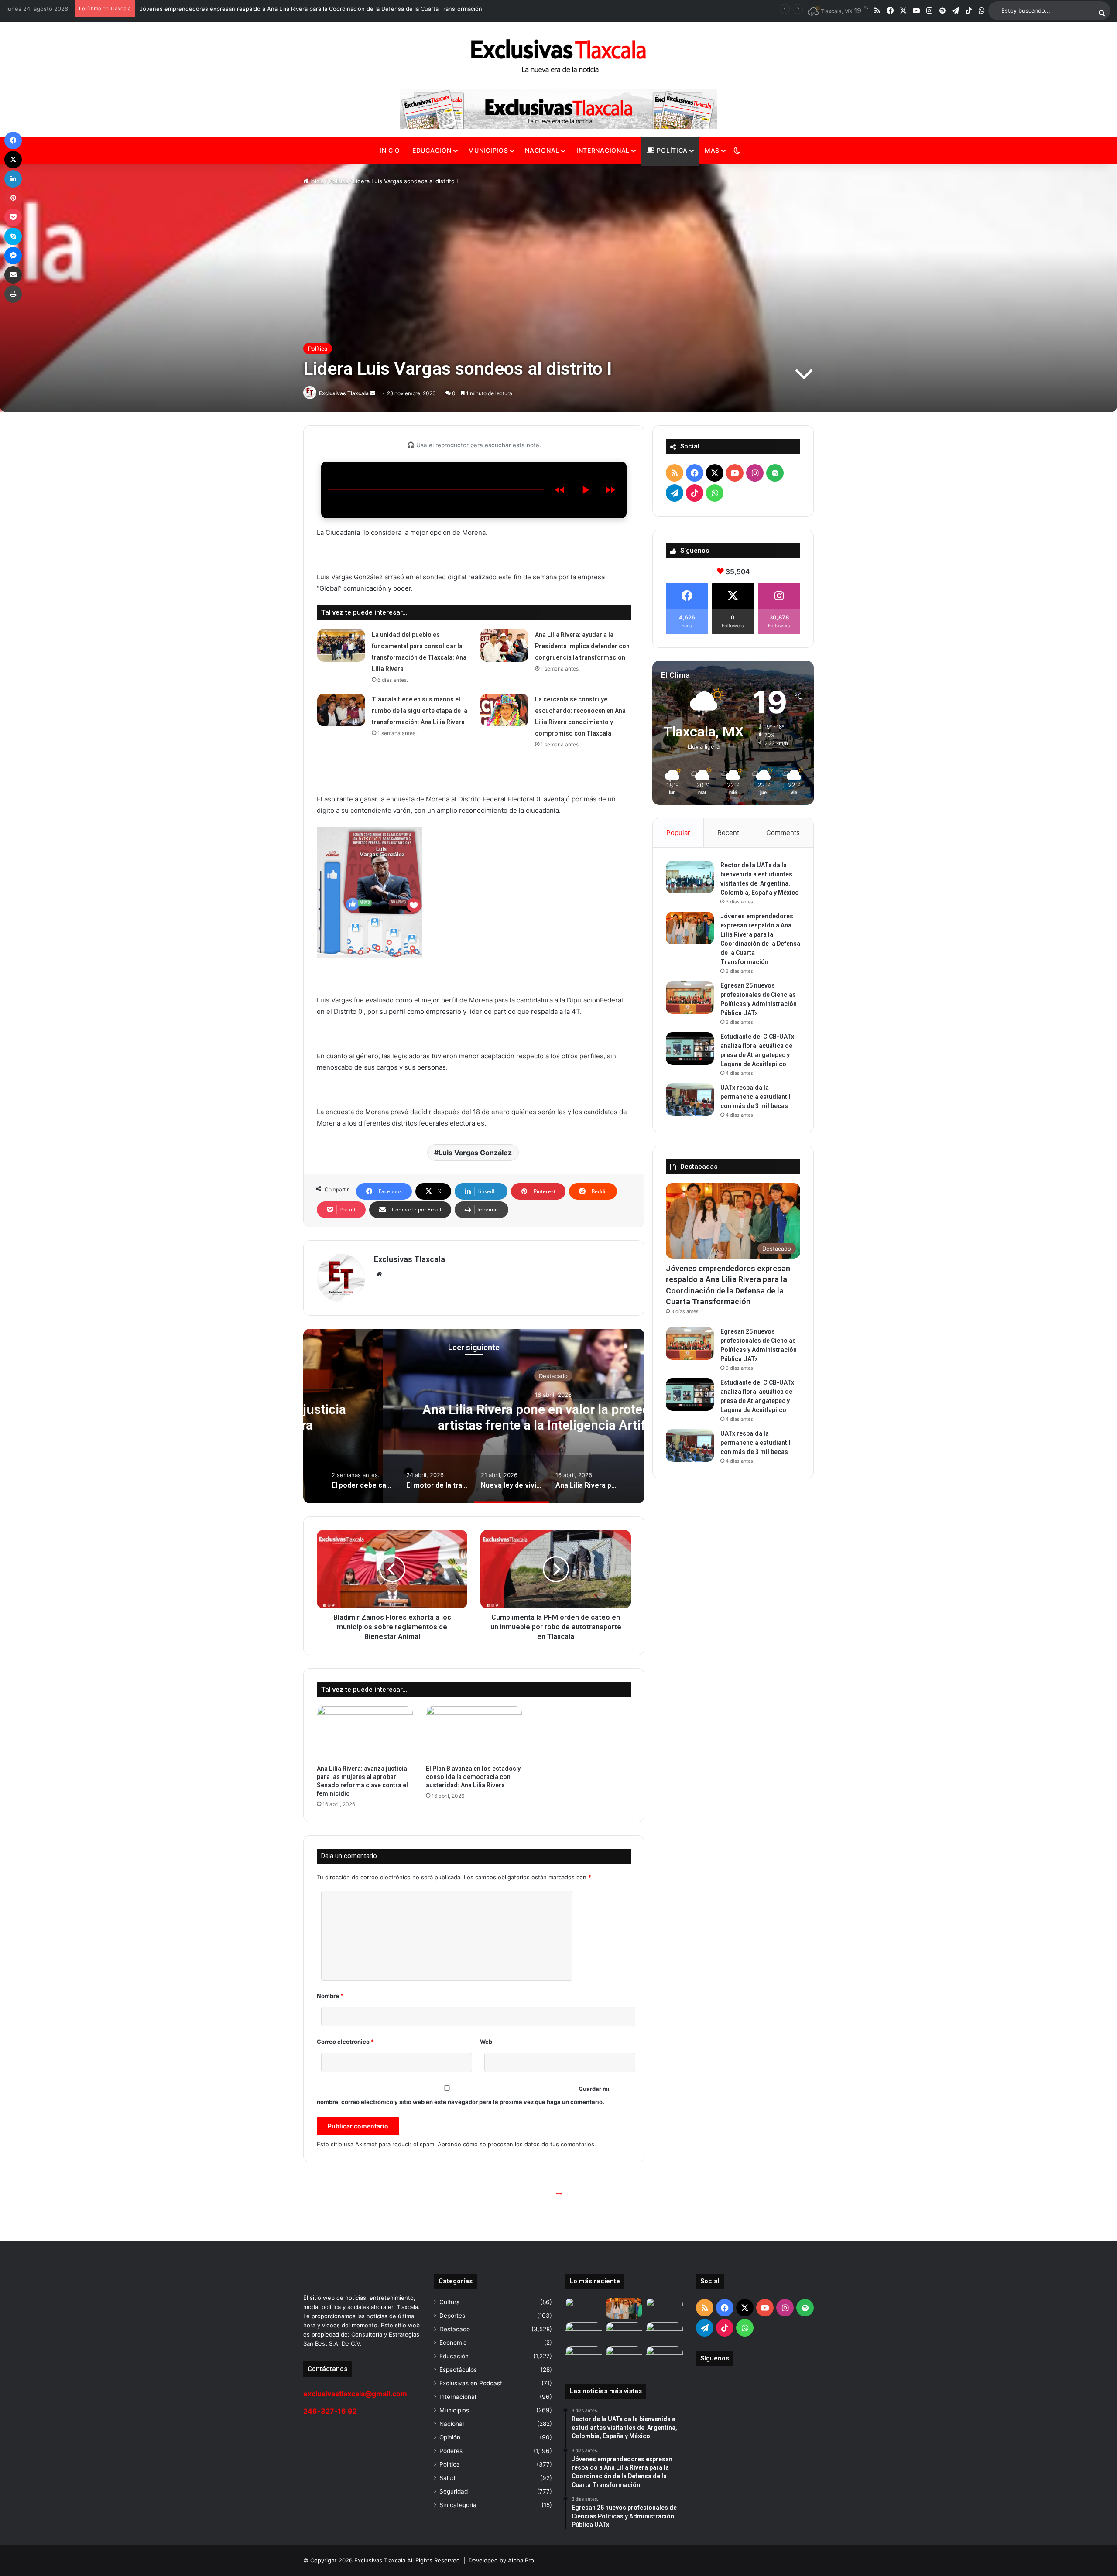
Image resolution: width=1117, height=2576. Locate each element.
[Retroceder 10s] (560, 490)
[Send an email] (373, 393)
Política (671, 150)
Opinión (450, 2437)
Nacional (542, 150)
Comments (783, 833)
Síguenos (715, 2358)
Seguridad (454, 2491)
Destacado (474, 1376)
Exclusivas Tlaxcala (344, 393)
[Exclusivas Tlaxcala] (558, 56)
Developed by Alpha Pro (501, 2560)
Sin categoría (458, 2505)
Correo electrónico (345, 2042)
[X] (13, 160)
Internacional (603, 150)
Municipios (488, 150)
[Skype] (13, 236)
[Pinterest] (13, 198)
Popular (678, 833)
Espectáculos (458, 2370)
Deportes (452, 2316)
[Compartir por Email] (13, 275)
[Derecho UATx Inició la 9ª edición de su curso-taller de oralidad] (584, 2357)
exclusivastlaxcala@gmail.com (355, 2394)
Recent (728, 833)
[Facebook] (13, 140)
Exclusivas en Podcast (471, 2383)
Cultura (450, 2302)
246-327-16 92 (330, 2411)
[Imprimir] (13, 294)
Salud (447, 2478)
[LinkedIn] (13, 179)
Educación (432, 150)
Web (486, 2042)
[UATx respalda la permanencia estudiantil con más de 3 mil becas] (690, 1100)
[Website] (379, 1274)
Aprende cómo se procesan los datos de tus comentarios (516, 2144)
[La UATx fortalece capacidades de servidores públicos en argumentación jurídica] (664, 2357)
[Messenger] (13, 256)
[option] (474, 1416)
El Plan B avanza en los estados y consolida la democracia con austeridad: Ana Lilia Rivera (473, 1777)
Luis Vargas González (475, 1153)
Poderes (451, 2451)
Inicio (390, 150)
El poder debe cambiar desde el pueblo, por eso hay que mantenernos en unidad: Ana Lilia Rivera (474, 1417)
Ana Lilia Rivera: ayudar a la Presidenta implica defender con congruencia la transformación (582, 646)
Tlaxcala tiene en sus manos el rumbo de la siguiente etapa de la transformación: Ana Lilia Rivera (420, 711)
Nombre (330, 1996)
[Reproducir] (585, 490)
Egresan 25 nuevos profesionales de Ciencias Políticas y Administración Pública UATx (256, 9)
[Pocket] (13, 217)
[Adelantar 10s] (610, 490)
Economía (453, 2343)
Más (712, 150)
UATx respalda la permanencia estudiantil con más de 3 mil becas (756, 1097)
